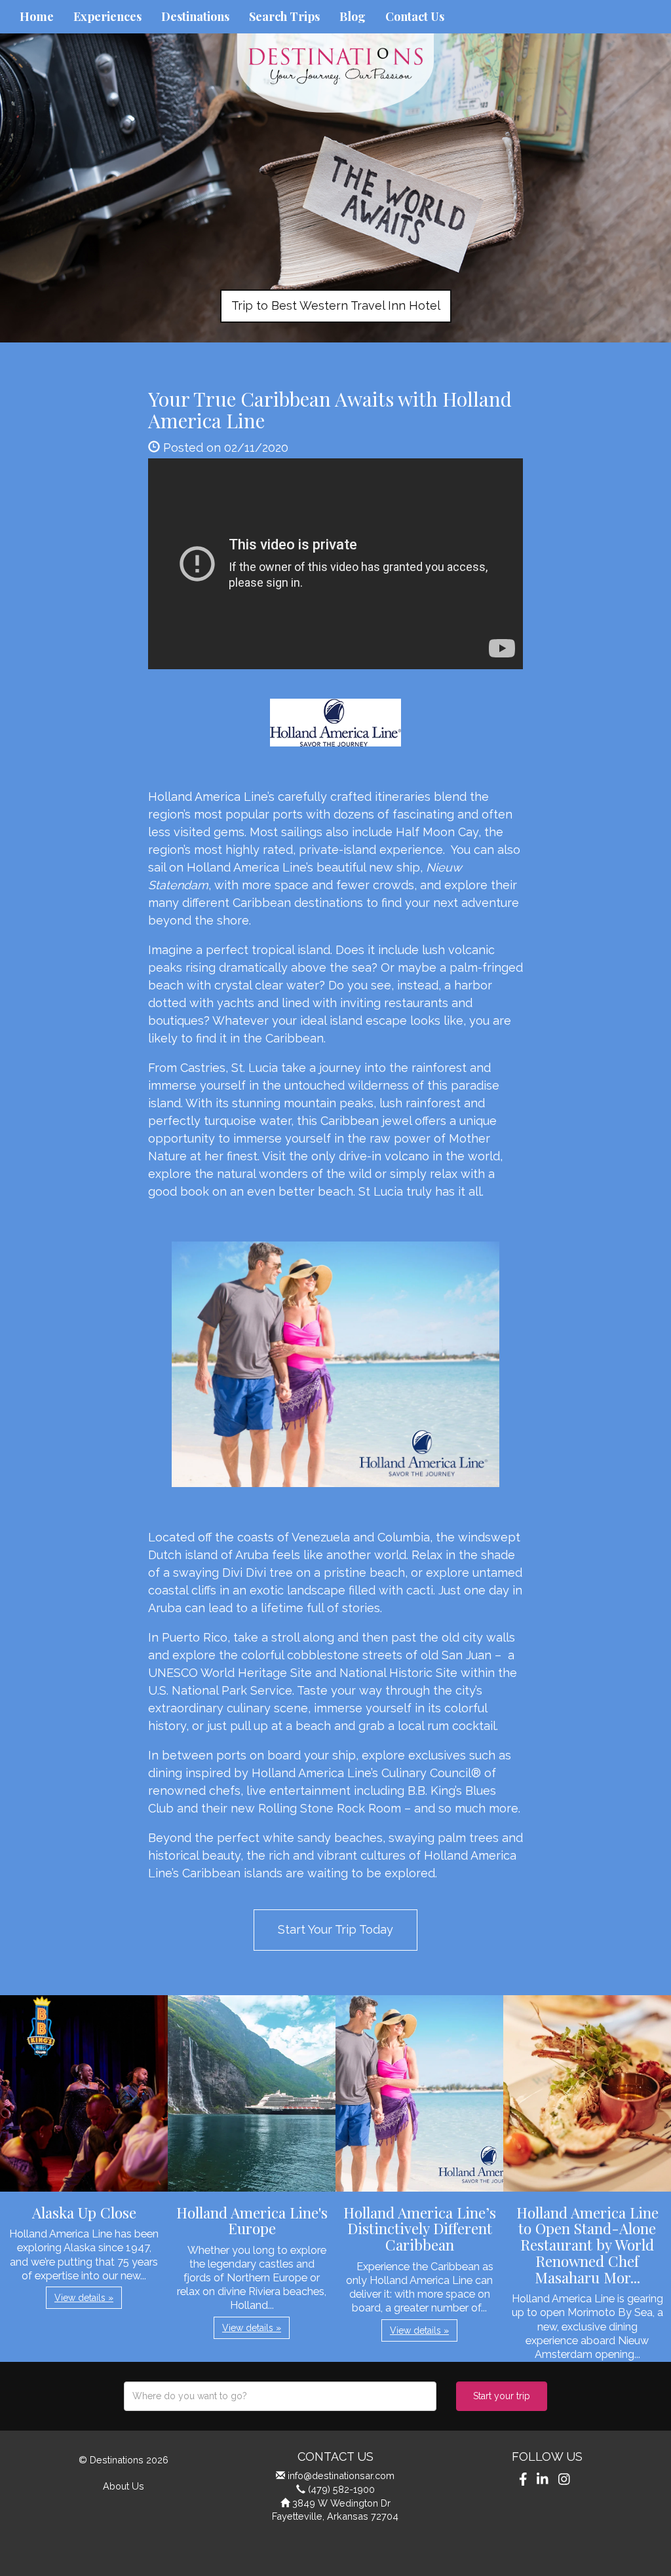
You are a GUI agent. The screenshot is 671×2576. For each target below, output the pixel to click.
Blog (353, 16)
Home (37, 16)
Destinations (195, 16)
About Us (124, 2486)
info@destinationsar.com (341, 2475)
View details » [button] (84, 2298)
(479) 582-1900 (341, 2489)
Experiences (107, 16)
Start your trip (502, 2396)
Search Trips (284, 16)
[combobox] (280, 2396)
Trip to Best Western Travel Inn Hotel (336, 305)
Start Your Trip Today (335, 1929)
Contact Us (415, 16)
